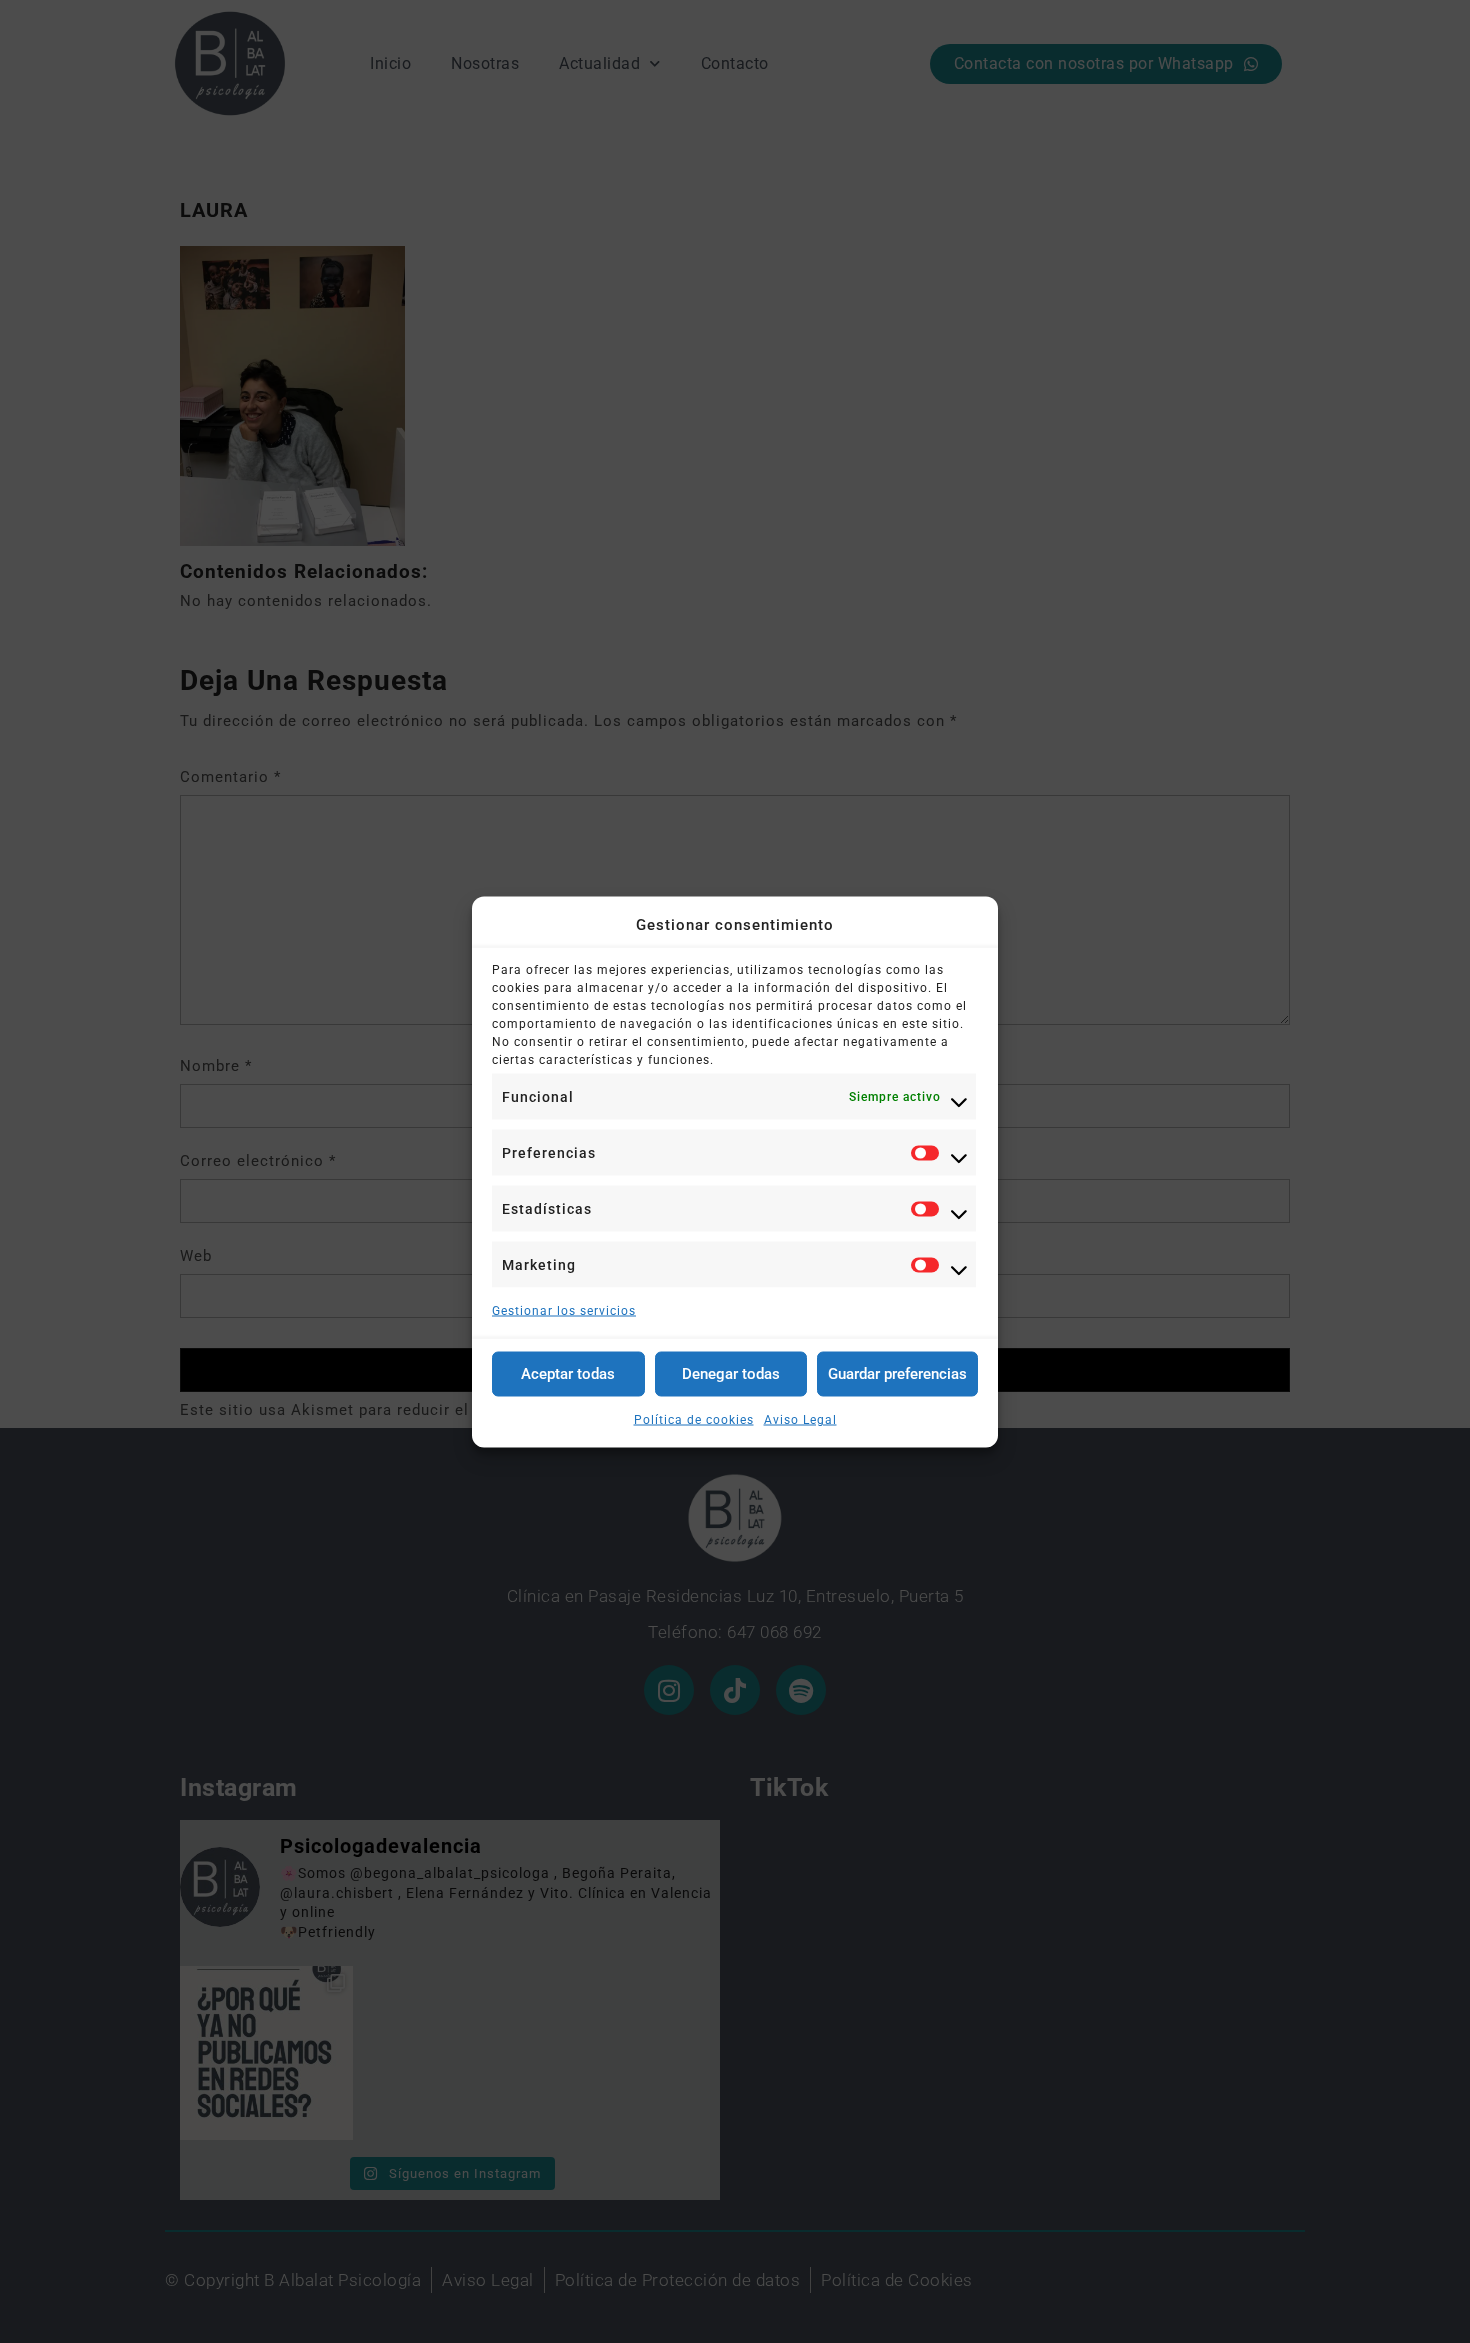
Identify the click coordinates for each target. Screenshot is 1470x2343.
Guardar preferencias (897, 1374)
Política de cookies (694, 1419)
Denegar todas (731, 1374)
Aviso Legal (800, 1419)
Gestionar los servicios (564, 1310)
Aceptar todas (568, 1374)
